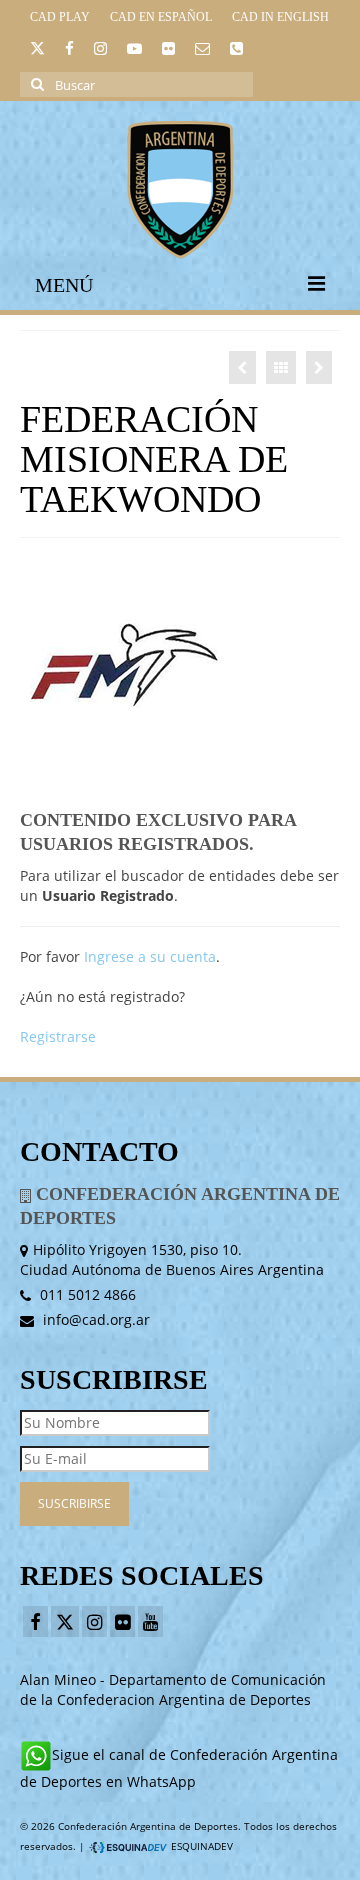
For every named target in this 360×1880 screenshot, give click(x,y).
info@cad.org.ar (94, 1319)
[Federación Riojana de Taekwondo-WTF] (242, 367)
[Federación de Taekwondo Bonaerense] (319, 367)
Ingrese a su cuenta (150, 956)
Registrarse (58, 1036)
